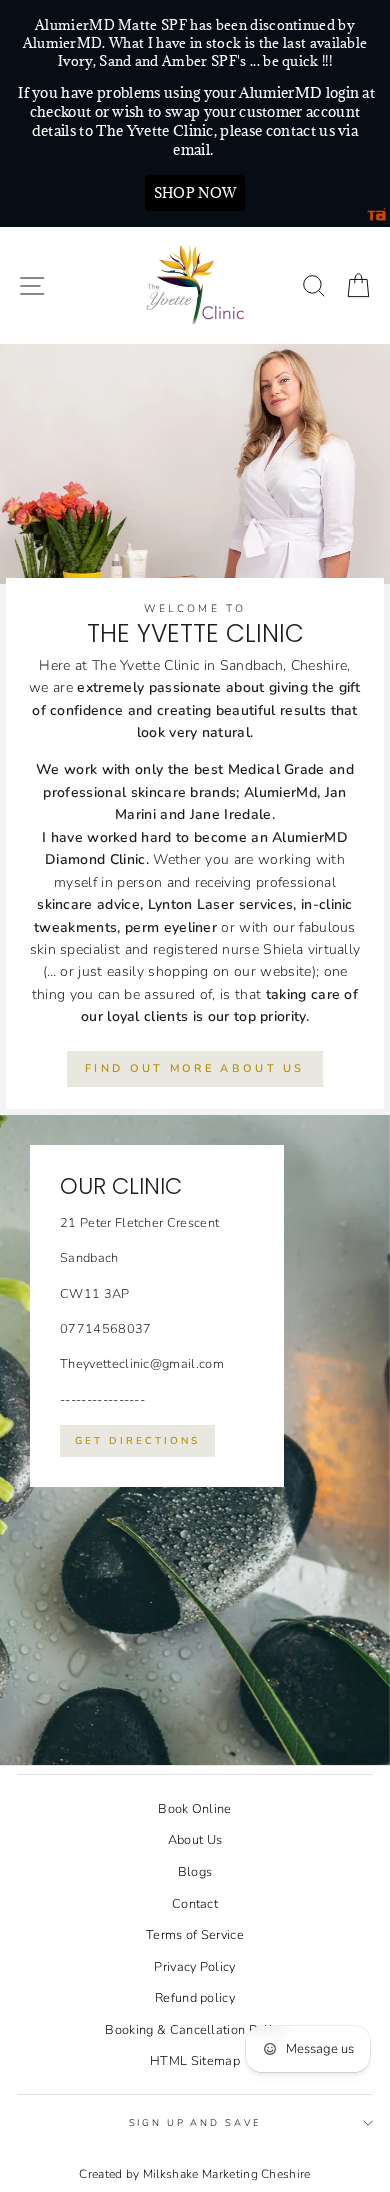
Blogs (195, 1872)
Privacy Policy (194, 1967)
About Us (195, 1840)
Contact (195, 1904)
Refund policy (195, 1998)
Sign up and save (195, 2122)
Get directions (137, 1441)
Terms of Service (195, 1935)
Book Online (195, 1809)
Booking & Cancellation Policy (194, 2030)
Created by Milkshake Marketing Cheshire (194, 2174)
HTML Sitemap (195, 2061)
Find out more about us (195, 1068)
